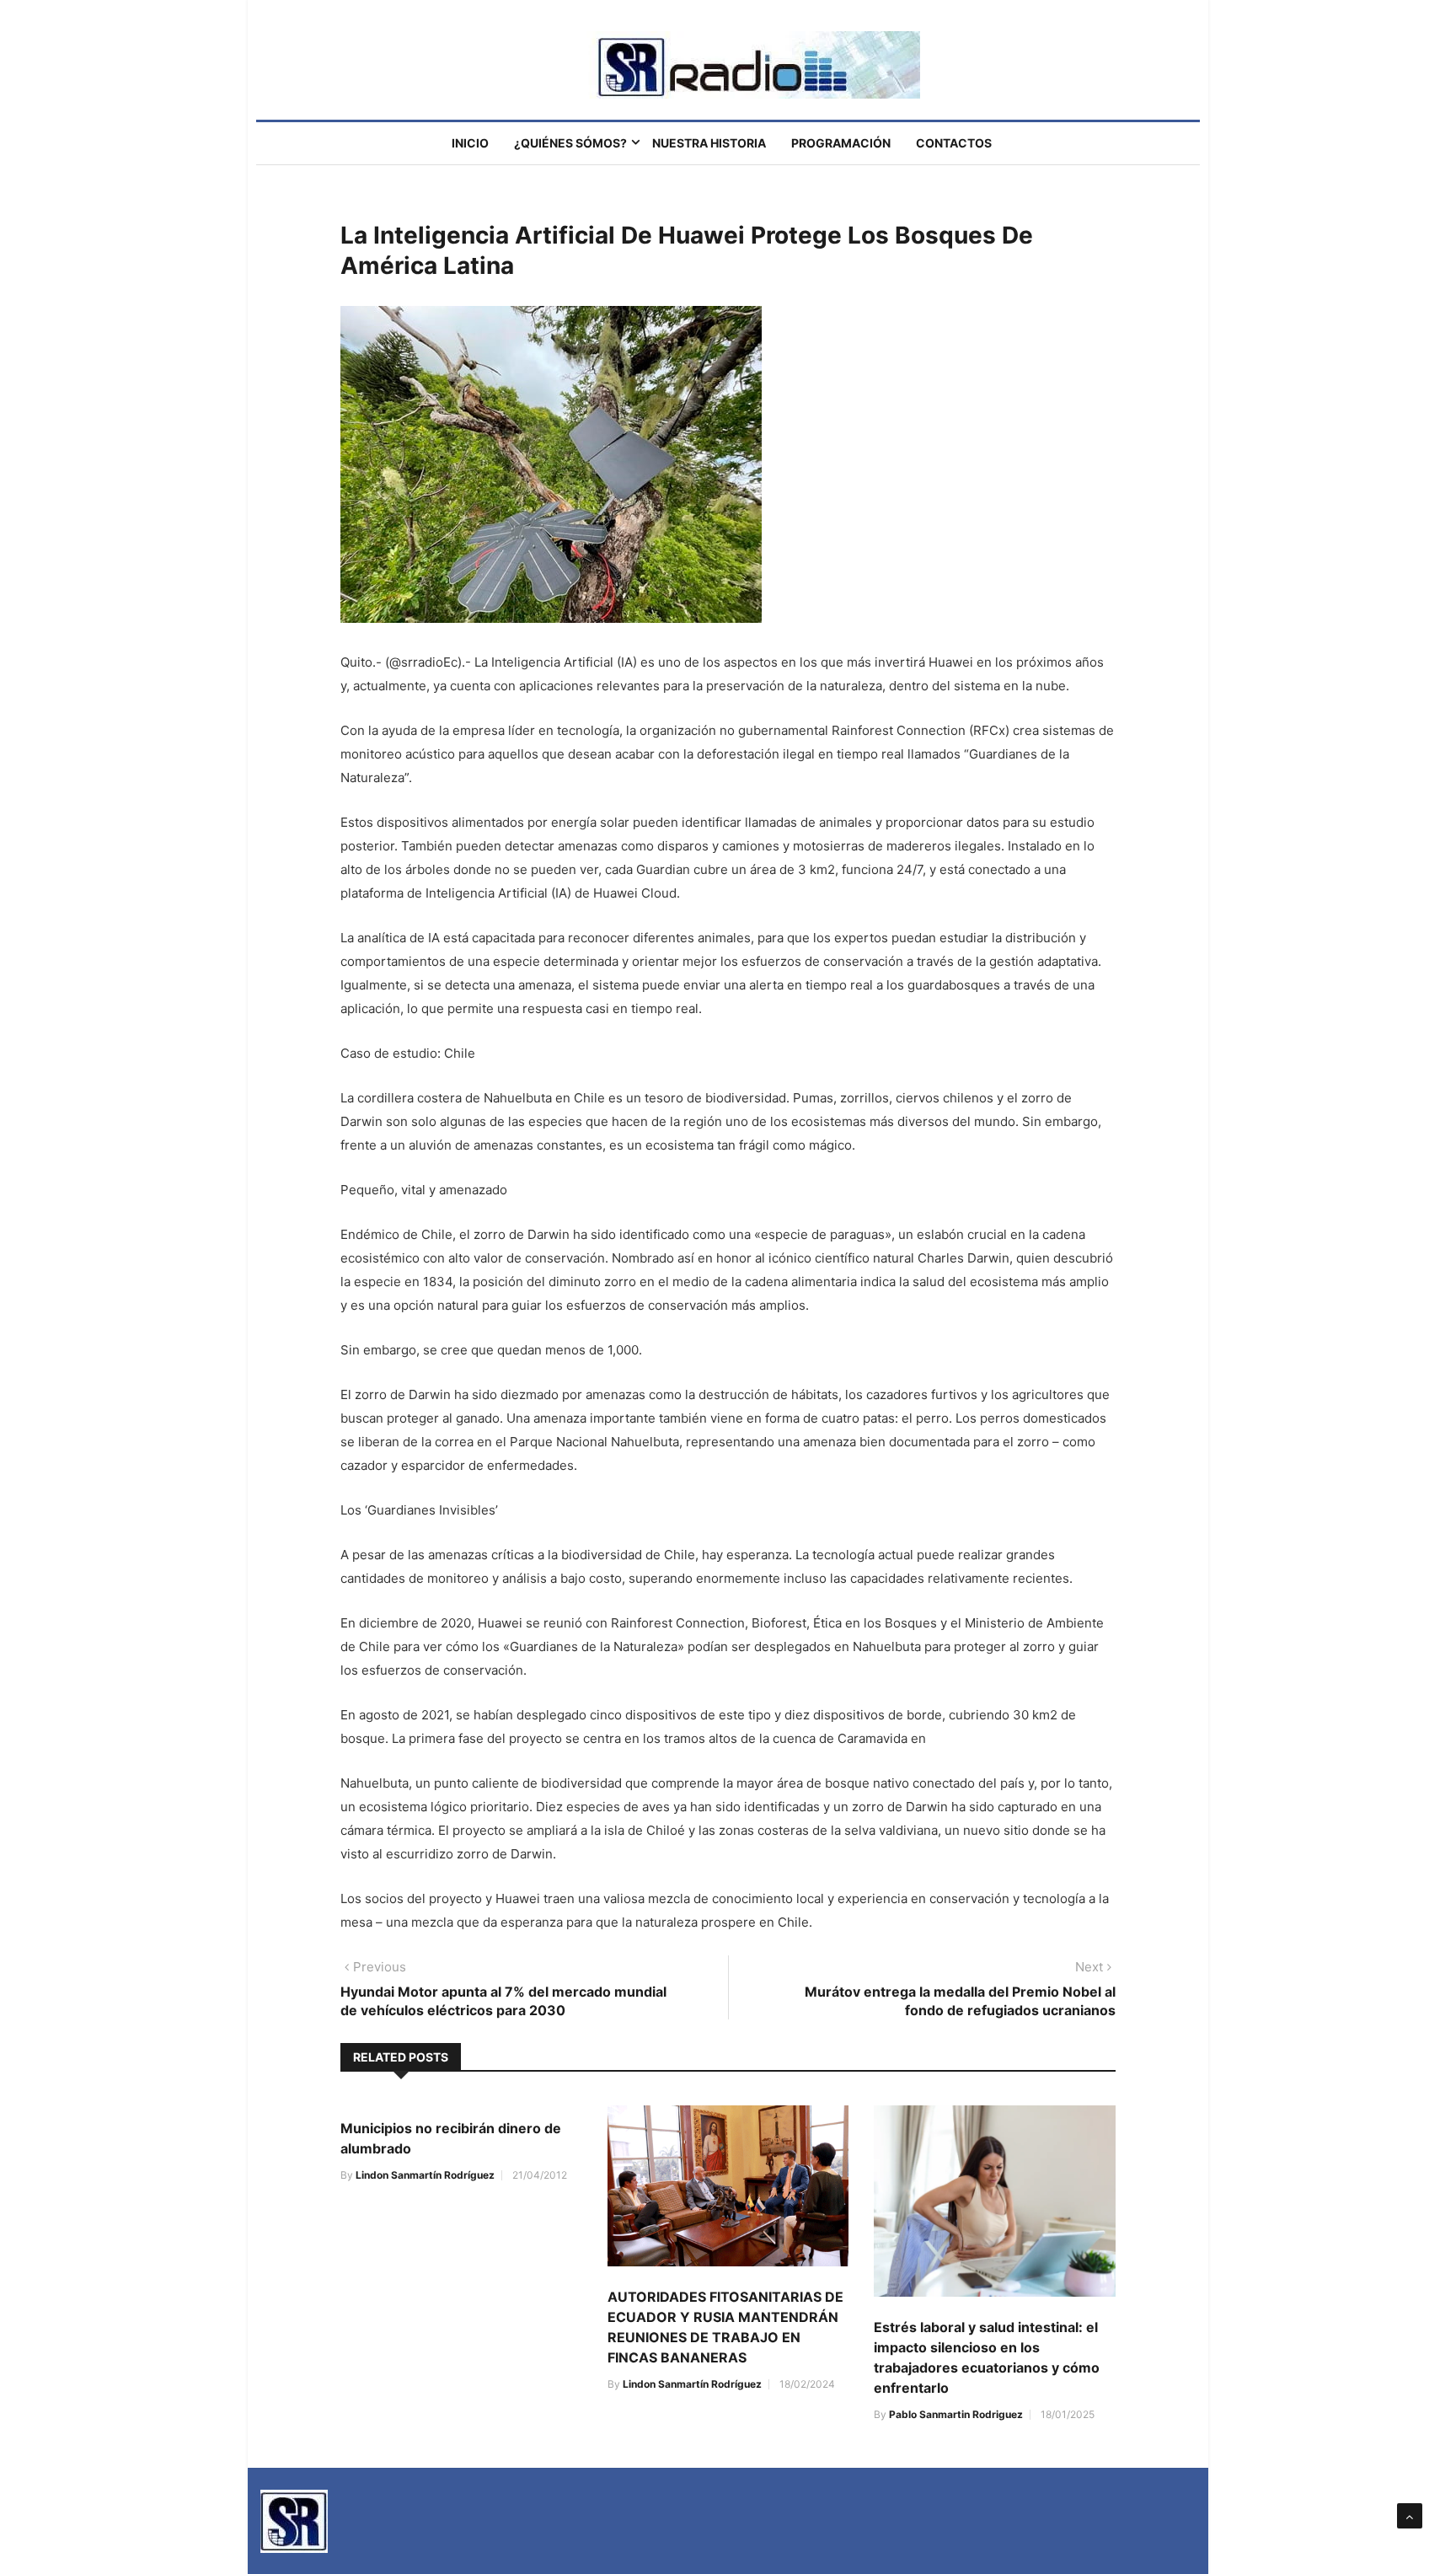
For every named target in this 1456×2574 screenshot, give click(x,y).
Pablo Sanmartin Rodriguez (956, 2414)
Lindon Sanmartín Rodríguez (425, 2175)
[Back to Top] (1410, 2516)
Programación (841, 143)
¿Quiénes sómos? (570, 143)
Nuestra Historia (709, 143)
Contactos (954, 143)
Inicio (470, 143)
